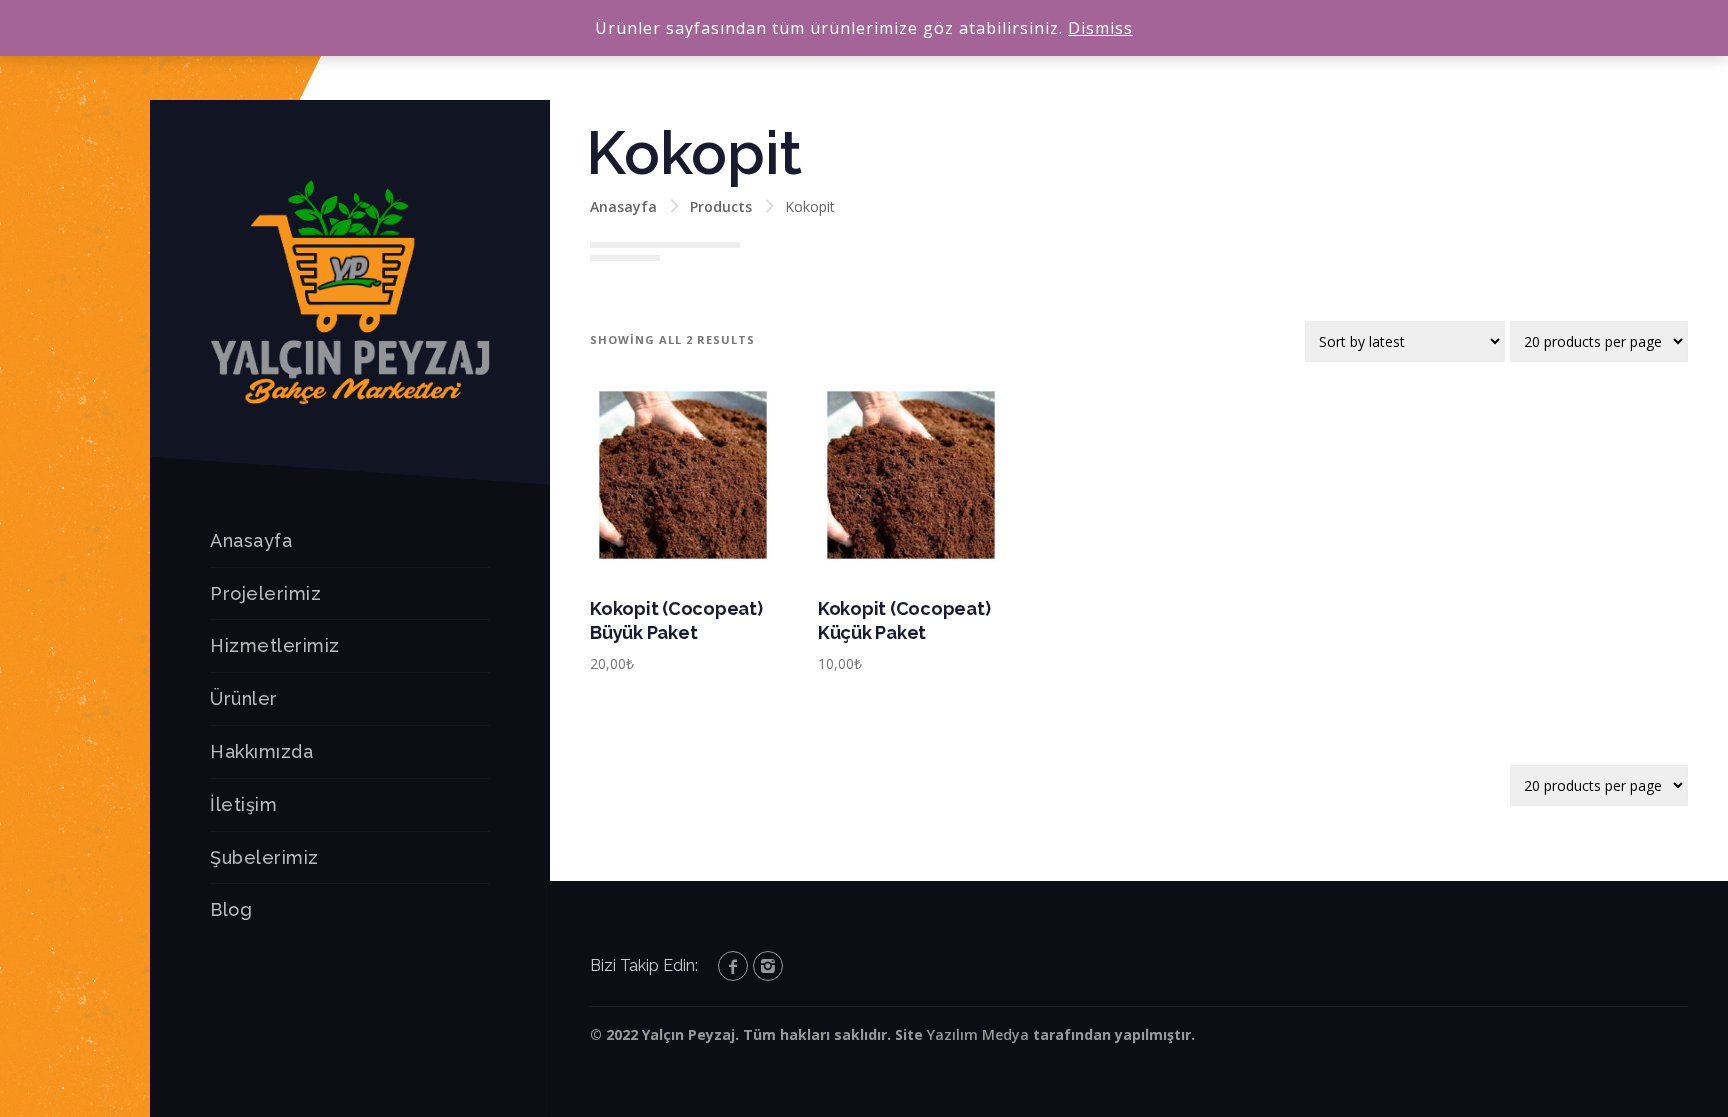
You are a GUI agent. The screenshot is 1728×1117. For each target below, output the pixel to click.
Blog (231, 909)
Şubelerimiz (264, 857)
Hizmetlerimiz (275, 645)
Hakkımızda (261, 751)
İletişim (243, 804)
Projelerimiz (265, 593)
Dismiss (1100, 28)
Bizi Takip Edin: (644, 965)
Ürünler (244, 698)
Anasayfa (251, 540)
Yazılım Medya (978, 1034)
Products (721, 206)
